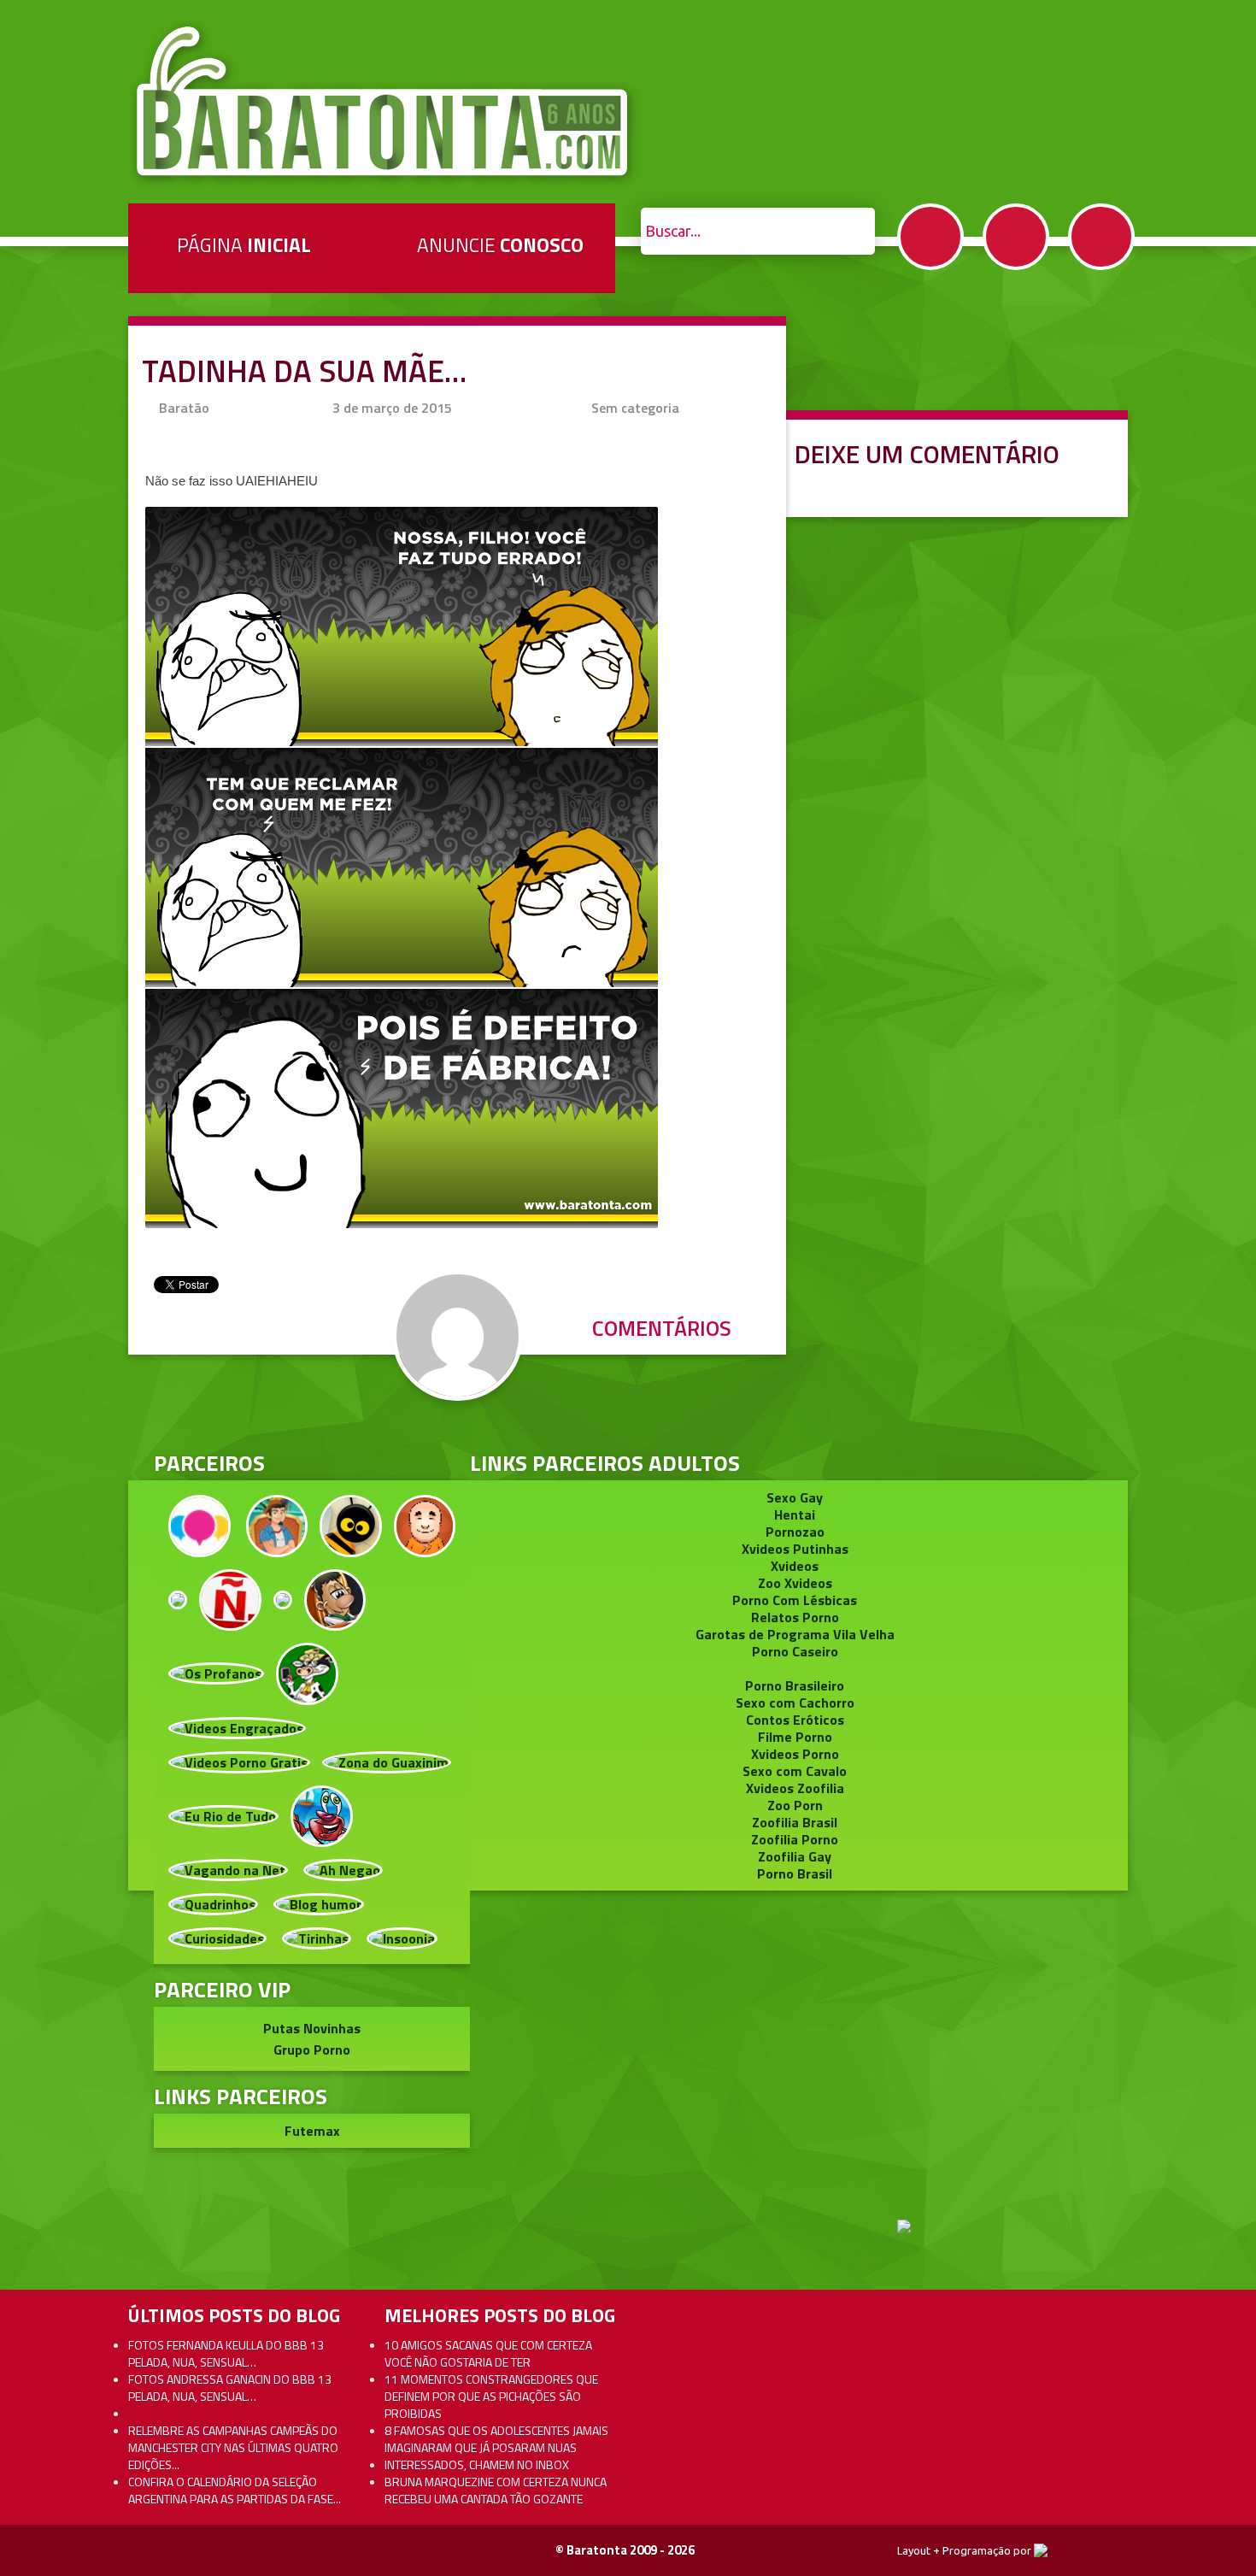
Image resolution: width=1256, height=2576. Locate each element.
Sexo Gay (795, 1497)
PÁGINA (244, 245)
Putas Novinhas (312, 2028)
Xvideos (795, 1566)
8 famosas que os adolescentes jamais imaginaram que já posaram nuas (496, 2439)
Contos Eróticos (795, 1720)
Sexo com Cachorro (795, 1703)
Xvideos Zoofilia (795, 1788)
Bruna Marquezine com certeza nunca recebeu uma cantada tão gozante (496, 2490)
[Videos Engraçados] (237, 1726)
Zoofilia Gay (795, 1856)
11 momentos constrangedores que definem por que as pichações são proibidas (491, 2396)
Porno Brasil (795, 1873)
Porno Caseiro (795, 1651)
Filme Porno (795, 1737)
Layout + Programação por (965, 2550)
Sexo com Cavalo (795, 1771)
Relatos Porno (795, 1617)
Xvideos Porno (795, 1754)
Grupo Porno (312, 2050)
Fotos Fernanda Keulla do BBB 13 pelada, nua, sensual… (226, 2353)
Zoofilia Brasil (795, 1822)
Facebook (930, 237)
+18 (1101, 237)
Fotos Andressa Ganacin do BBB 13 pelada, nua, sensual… (230, 2388)
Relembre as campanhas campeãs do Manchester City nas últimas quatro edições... (233, 2447)
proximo (53, 1175)
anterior (1203, 1175)
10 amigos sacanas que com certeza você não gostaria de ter (488, 2353)
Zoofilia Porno (795, 1839)
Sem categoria (635, 408)
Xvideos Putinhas (795, 1549)
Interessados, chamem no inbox (477, 2464)
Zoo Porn (795, 1805)
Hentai (795, 1514)
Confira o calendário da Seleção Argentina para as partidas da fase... (235, 2490)
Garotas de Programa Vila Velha (795, 1634)
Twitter (1016, 237)
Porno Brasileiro (795, 1685)
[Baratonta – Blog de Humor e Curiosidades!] (384, 102)
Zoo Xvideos (795, 1583)
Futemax (312, 2131)
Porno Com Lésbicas (795, 1600)
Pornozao (795, 1532)
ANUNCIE (500, 245)
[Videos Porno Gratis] (239, 1761)
